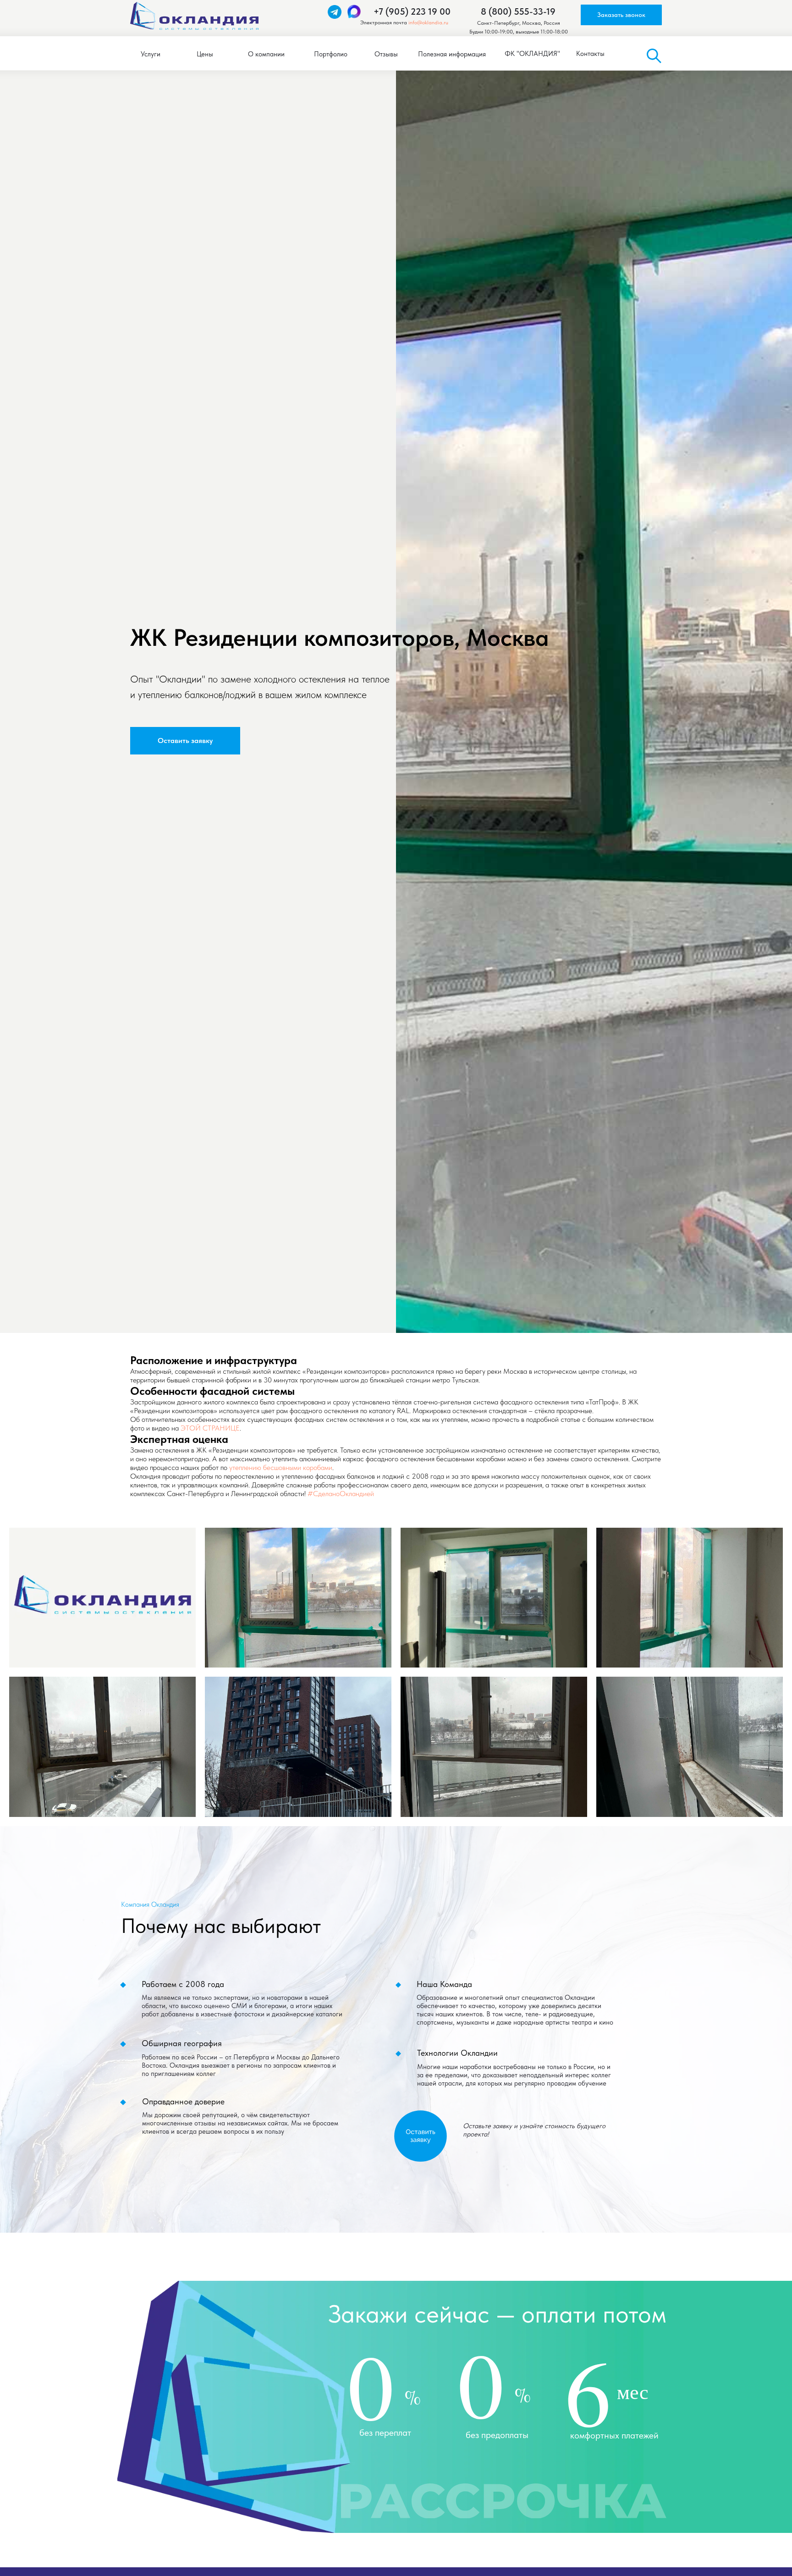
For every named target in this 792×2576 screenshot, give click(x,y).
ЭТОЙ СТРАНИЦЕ (210, 1428)
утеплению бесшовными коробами (281, 1467)
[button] (621, 15)
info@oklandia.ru (428, 22)
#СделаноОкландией (341, 1494)
